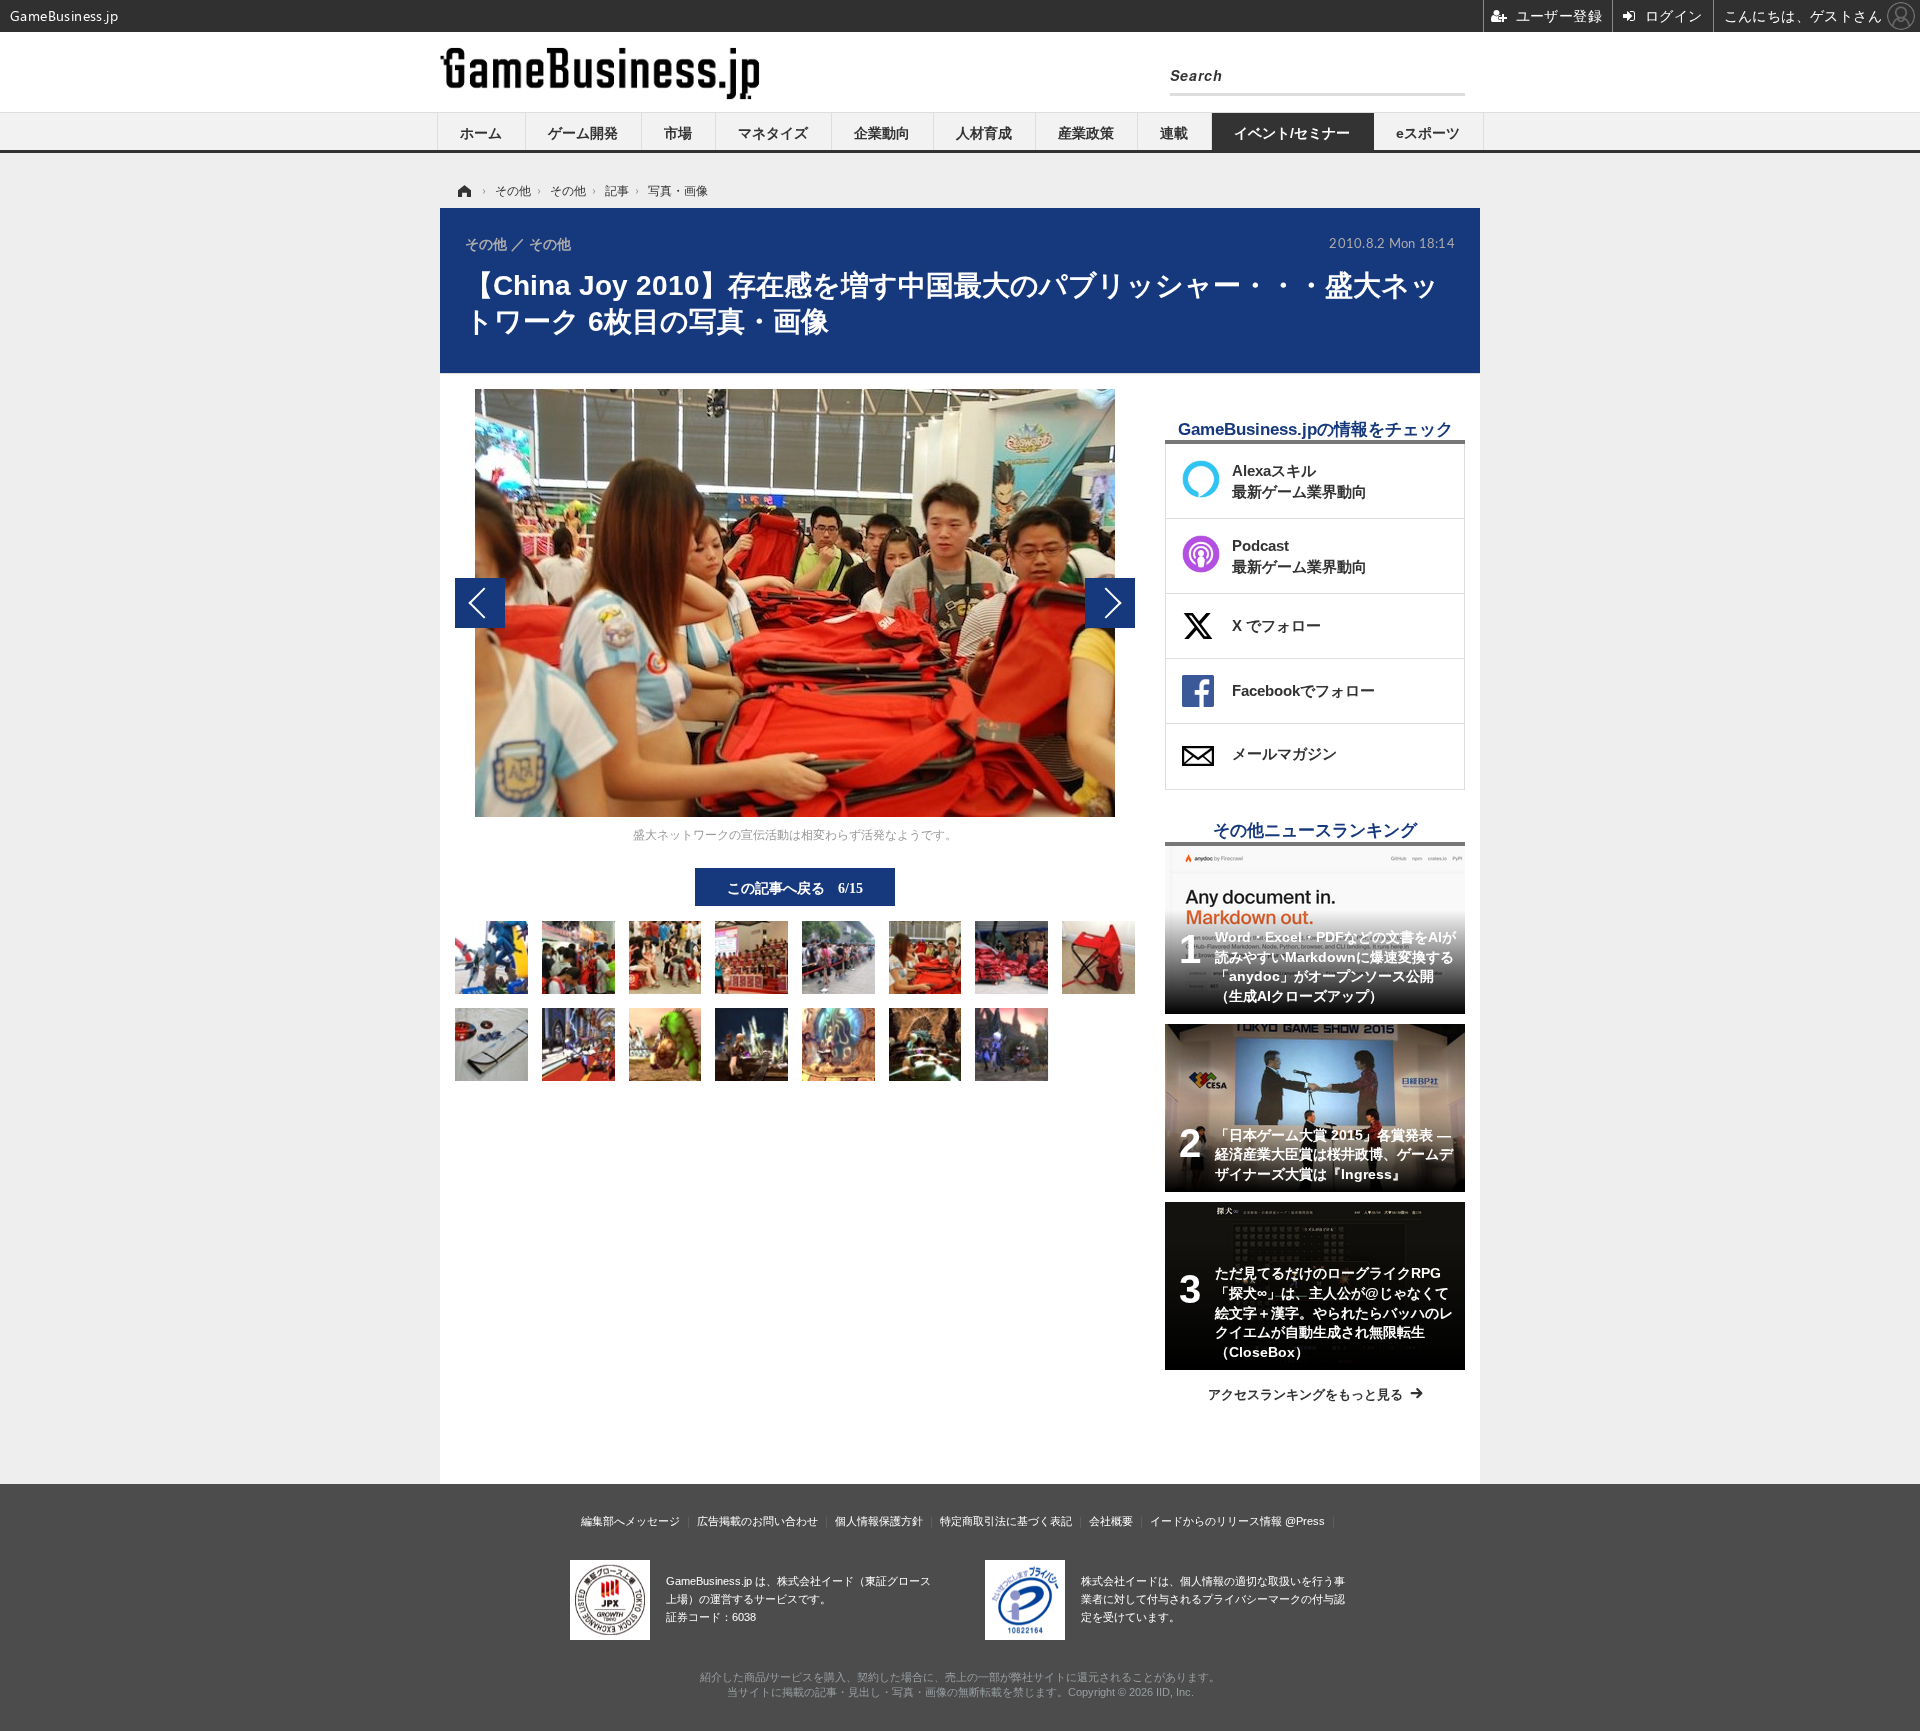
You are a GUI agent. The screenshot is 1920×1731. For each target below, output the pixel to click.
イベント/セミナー (1292, 133)
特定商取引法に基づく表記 (1006, 1521)
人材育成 (984, 133)
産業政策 (1086, 133)
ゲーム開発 (583, 133)
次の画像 (1110, 603)
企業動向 (882, 133)
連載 (1174, 133)
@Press (1305, 1521)
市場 (678, 133)
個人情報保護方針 (879, 1521)
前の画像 (480, 603)
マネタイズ (773, 133)
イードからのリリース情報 (1216, 1521)
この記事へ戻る (795, 887)
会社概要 (1111, 1521)
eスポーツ (1428, 133)
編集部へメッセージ (630, 1521)
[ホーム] (463, 191)
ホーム (481, 133)
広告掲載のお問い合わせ (757, 1521)
